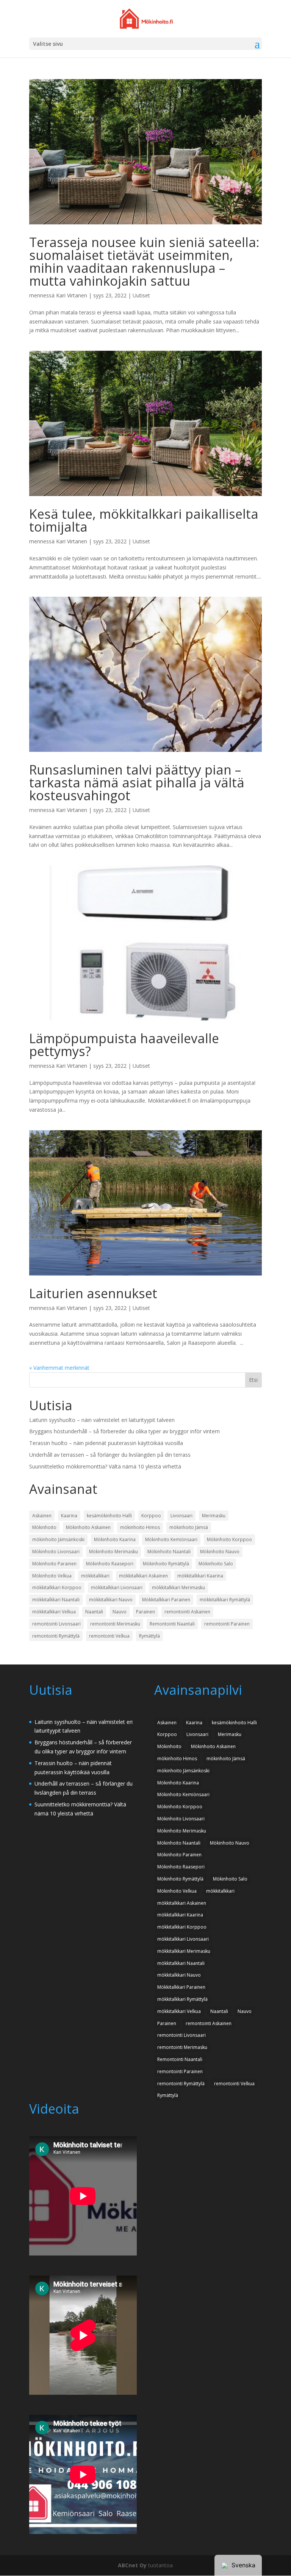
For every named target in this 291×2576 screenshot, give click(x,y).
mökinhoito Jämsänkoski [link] (58, 1539)
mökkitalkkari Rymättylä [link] (225, 1600)
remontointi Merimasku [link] (115, 1624)
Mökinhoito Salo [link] (216, 1564)
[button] (257, 44)
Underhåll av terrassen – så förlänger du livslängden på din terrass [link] (110, 1455)
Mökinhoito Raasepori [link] (110, 1564)
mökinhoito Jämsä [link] (189, 1527)
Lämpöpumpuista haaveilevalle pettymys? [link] (124, 1045)
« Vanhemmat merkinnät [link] (59, 1368)
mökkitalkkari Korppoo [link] (57, 1587)
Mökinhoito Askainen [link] (88, 1527)
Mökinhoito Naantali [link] (169, 1552)
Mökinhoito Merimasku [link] (113, 1552)
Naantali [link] (94, 1612)
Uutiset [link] (141, 295)
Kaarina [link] (69, 1516)
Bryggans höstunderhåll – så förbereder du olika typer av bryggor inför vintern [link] (124, 1431)
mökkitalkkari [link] (95, 1576)
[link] (146, 18)
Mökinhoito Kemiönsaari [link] (171, 1539)
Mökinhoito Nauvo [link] (220, 1552)
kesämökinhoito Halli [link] (109, 1516)
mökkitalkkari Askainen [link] (143, 1576)
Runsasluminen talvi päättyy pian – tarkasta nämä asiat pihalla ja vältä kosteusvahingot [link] (137, 782)
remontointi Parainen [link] (227, 1624)
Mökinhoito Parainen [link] (54, 1564)
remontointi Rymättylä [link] (56, 1636)
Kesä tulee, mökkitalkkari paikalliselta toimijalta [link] (144, 520)
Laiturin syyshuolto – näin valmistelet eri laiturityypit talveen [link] (102, 1420)
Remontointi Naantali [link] (172, 1624)
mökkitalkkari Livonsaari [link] (117, 1587)
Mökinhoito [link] (44, 1527)
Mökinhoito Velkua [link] (52, 1576)
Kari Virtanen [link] (72, 295)
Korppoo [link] (151, 1516)
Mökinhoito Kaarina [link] (115, 1539)
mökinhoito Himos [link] (140, 1527)
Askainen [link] (42, 1516)
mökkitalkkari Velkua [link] (54, 1612)
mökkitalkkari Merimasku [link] (178, 1587)
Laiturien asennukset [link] (93, 1293)
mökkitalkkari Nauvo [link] (111, 1600)
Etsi (253, 1380)
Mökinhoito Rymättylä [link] (166, 1564)
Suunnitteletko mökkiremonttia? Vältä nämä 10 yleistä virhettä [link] (105, 1466)
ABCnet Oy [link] (132, 2565)
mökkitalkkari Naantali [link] (56, 1600)
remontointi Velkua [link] (109, 1636)
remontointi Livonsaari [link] (56, 1624)
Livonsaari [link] (181, 1516)
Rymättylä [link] (149, 1636)
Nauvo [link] (120, 1612)
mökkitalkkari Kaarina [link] (200, 1576)
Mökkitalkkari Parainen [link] (166, 1600)
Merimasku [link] (214, 1516)
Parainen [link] (145, 1612)
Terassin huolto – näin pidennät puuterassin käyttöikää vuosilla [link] (106, 1443)
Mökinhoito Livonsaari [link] (56, 1552)
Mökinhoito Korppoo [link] (229, 1539)
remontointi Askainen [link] (187, 1612)
